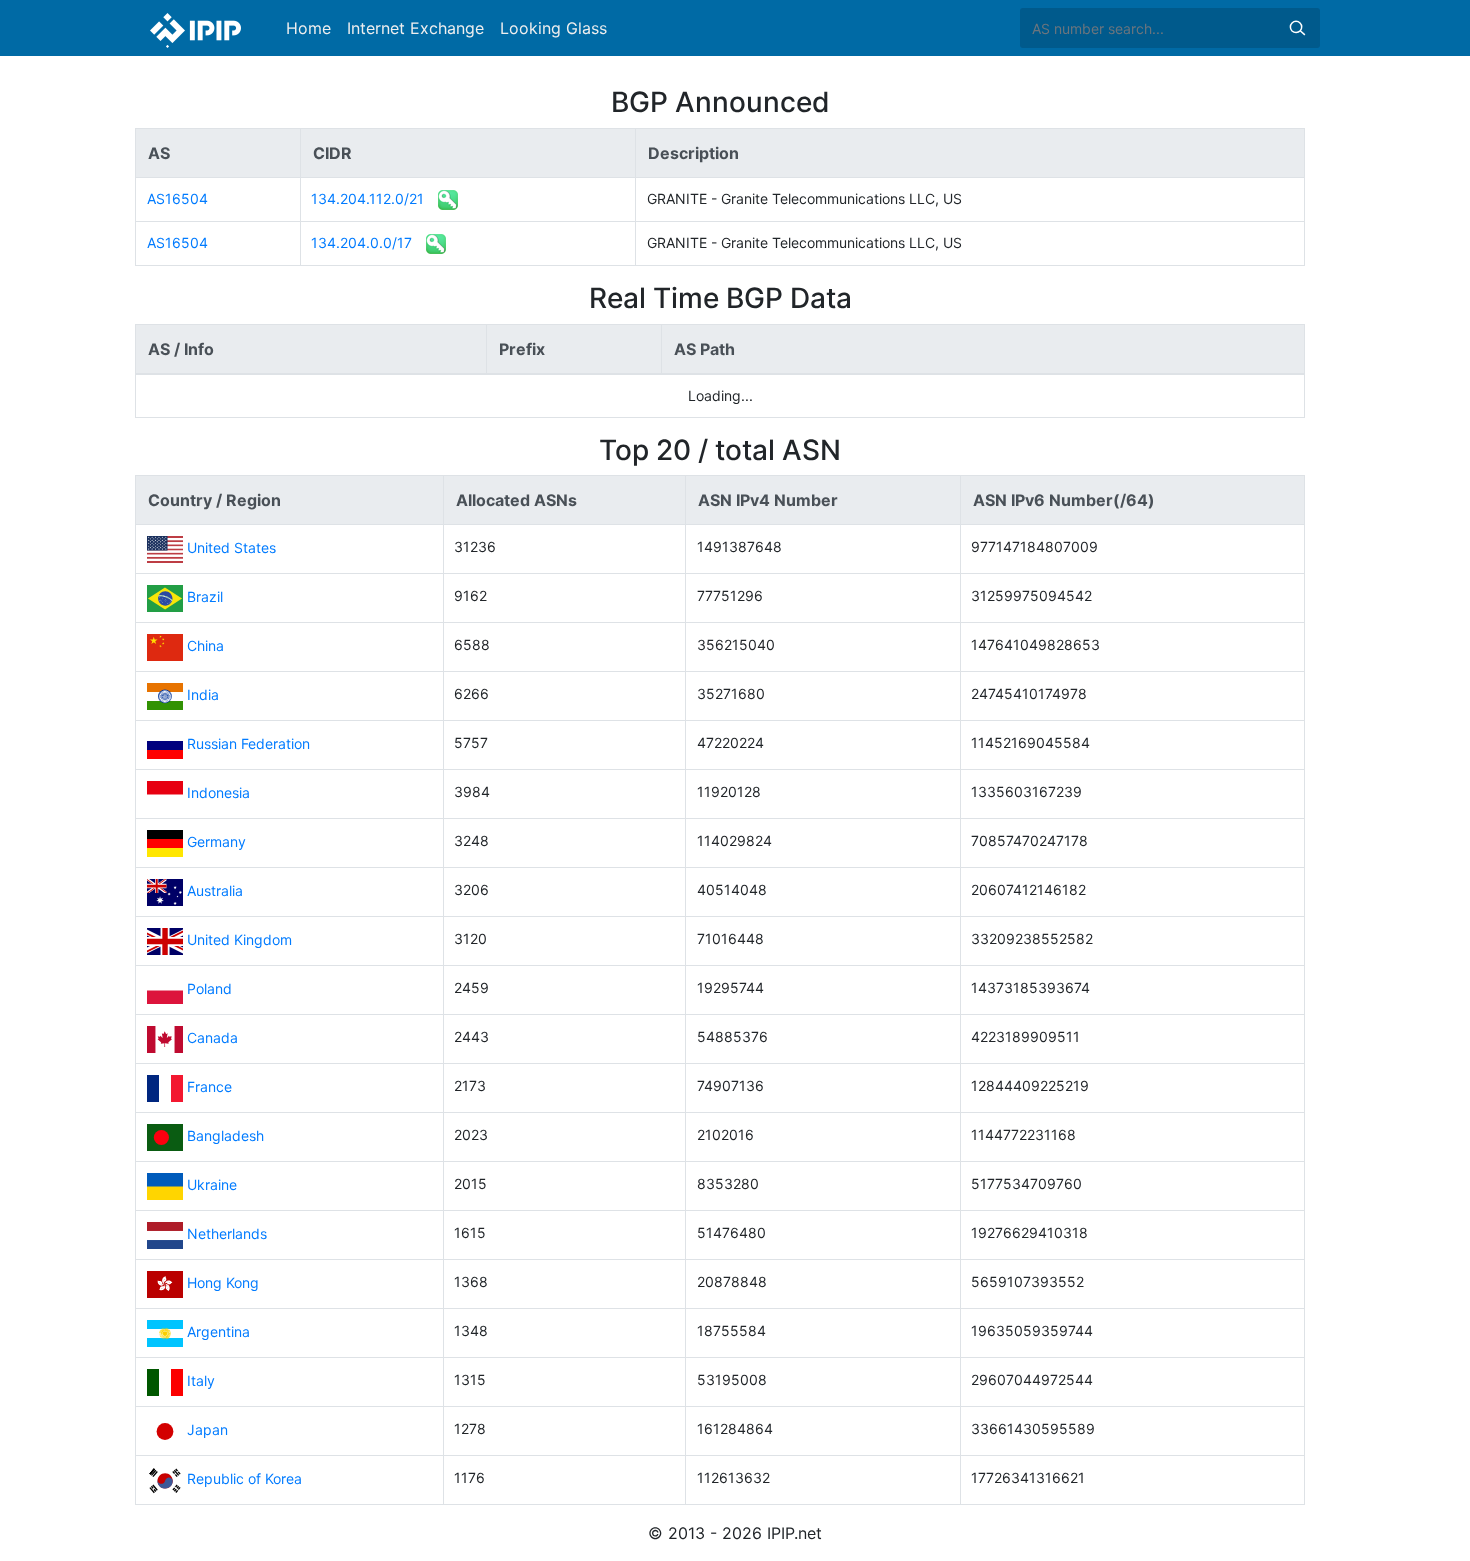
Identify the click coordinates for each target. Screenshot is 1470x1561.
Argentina (218, 1331)
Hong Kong (223, 1282)
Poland (209, 988)
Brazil (205, 596)
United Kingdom (239, 939)
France (209, 1086)
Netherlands (227, 1233)
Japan (207, 1429)
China (205, 645)
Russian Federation (248, 743)
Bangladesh (225, 1135)
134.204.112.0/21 (367, 198)
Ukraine (212, 1184)
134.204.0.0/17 (361, 242)
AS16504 (177, 198)
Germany (216, 841)
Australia (215, 890)
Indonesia (218, 792)
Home (308, 28)
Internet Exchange (415, 28)
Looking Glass (553, 28)
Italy (201, 1380)
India (203, 694)
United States (231, 547)
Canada (212, 1037)
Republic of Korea (244, 1478)
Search (1297, 28)
